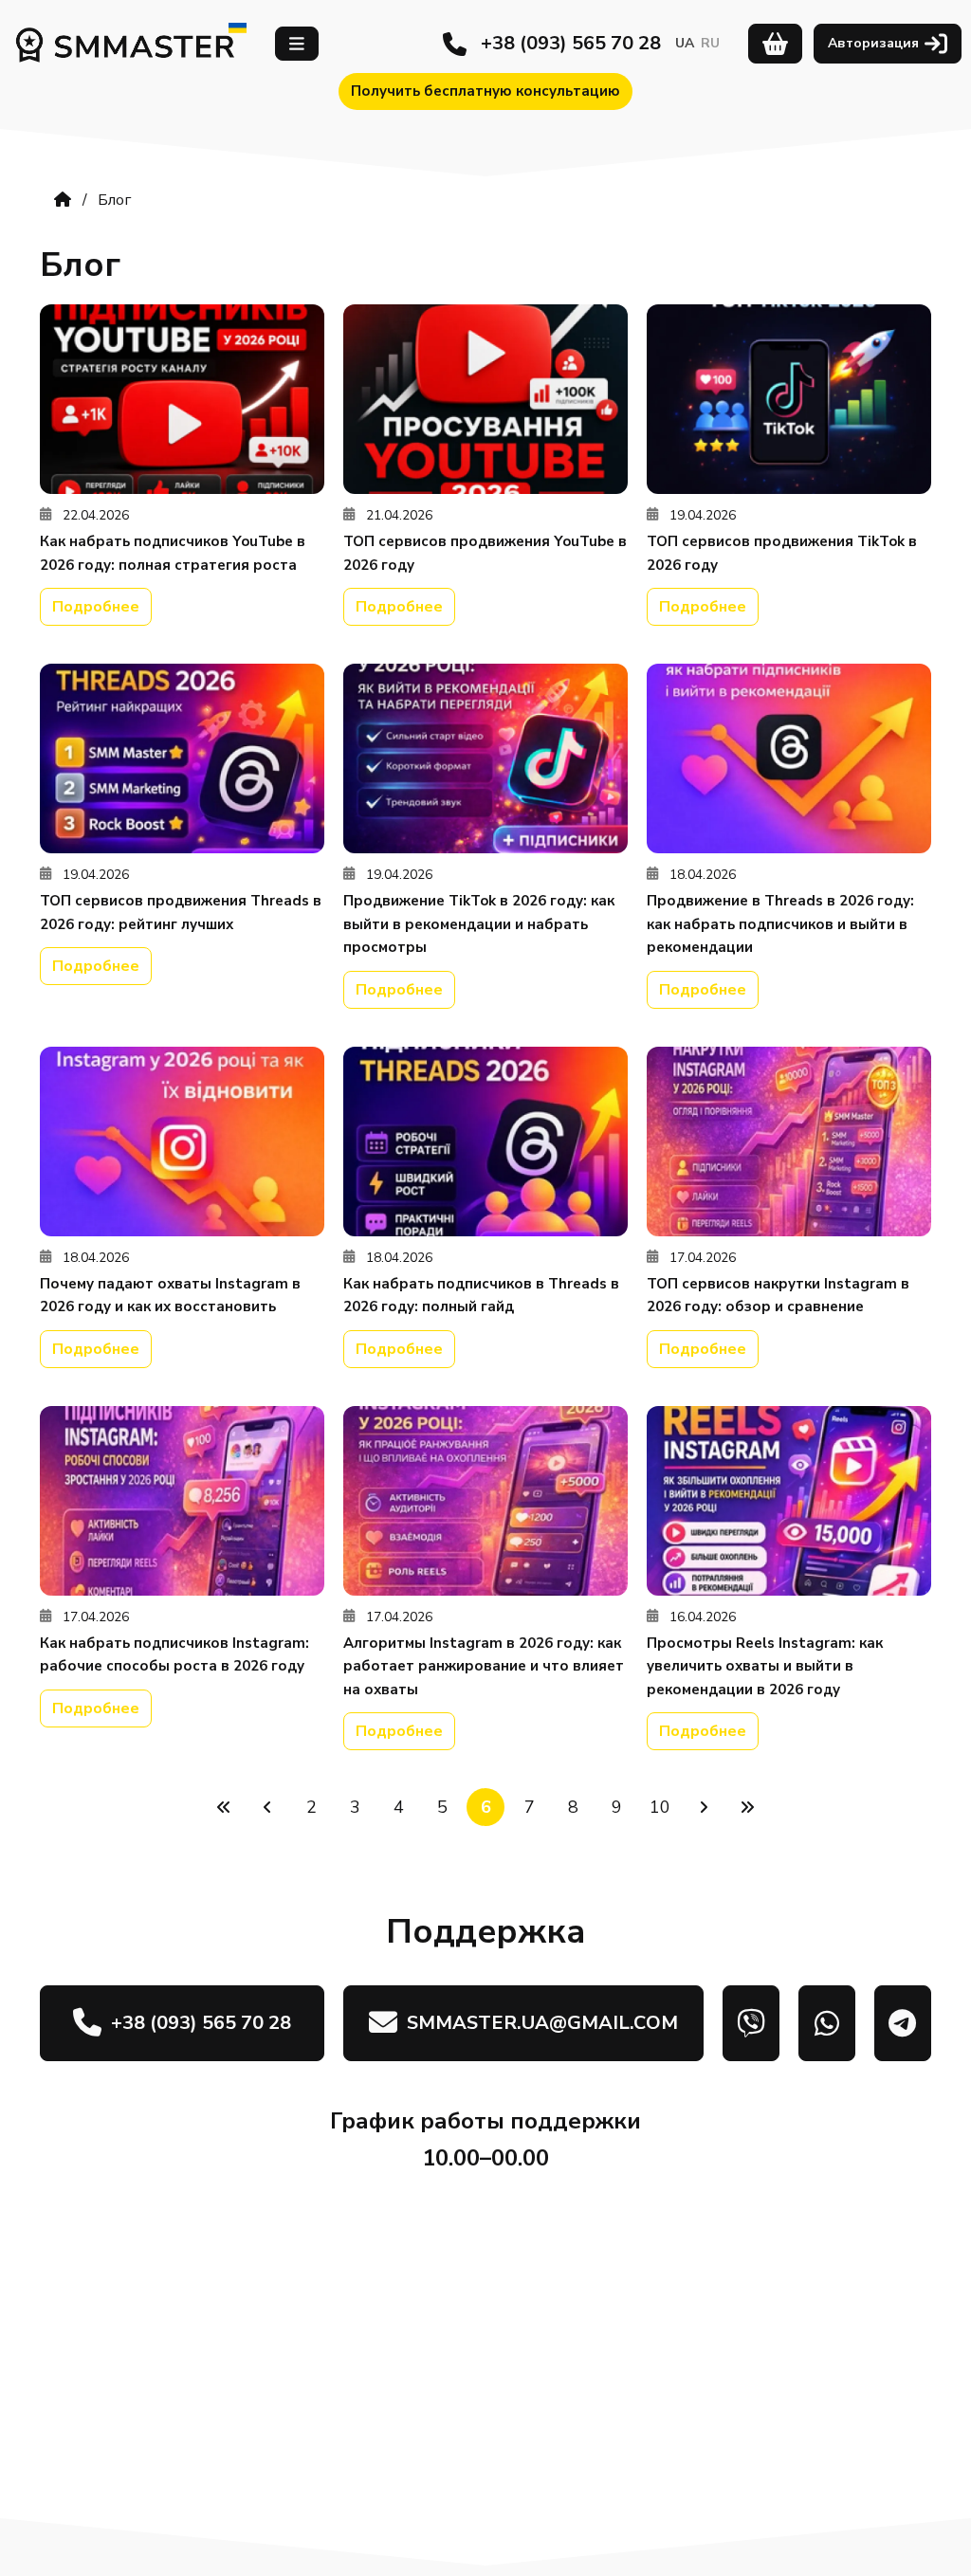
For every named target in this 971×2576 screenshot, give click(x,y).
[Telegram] (903, 2023)
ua (685, 43)
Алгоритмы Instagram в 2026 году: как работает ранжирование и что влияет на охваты (484, 1666)
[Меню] (297, 44)
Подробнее (96, 607)
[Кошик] (775, 44)
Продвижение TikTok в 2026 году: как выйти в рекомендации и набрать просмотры (479, 924)
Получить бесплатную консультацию (485, 91)
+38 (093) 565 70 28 (571, 43)
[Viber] (751, 2023)
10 (660, 1807)
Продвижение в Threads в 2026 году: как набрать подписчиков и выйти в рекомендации (780, 924)
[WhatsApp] (827, 2023)
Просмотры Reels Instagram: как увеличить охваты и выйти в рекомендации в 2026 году (765, 1666)
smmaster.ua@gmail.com (542, 2023)
